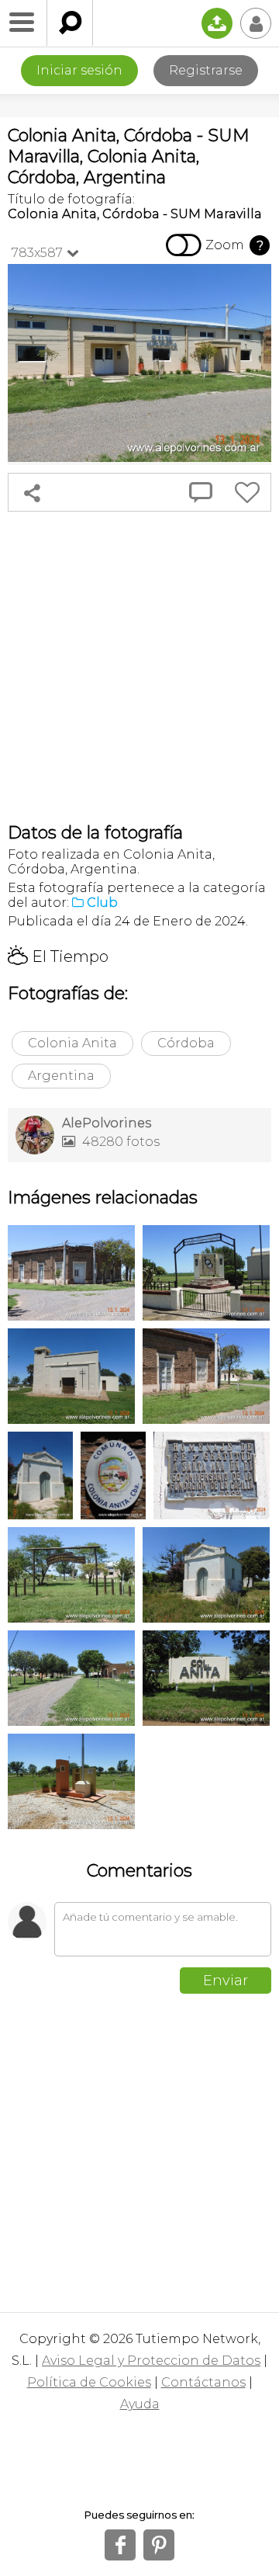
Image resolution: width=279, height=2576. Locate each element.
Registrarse (206, 70)
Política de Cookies (89, 2382)
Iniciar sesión (79, 70)
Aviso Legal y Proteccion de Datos (151, 2361)
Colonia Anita (72, 1043)
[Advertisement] (139, 667)
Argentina (61, 1076)
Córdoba (186, 1043)
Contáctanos (203, 2382)
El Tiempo (58, 956)
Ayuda (140, 2404)
